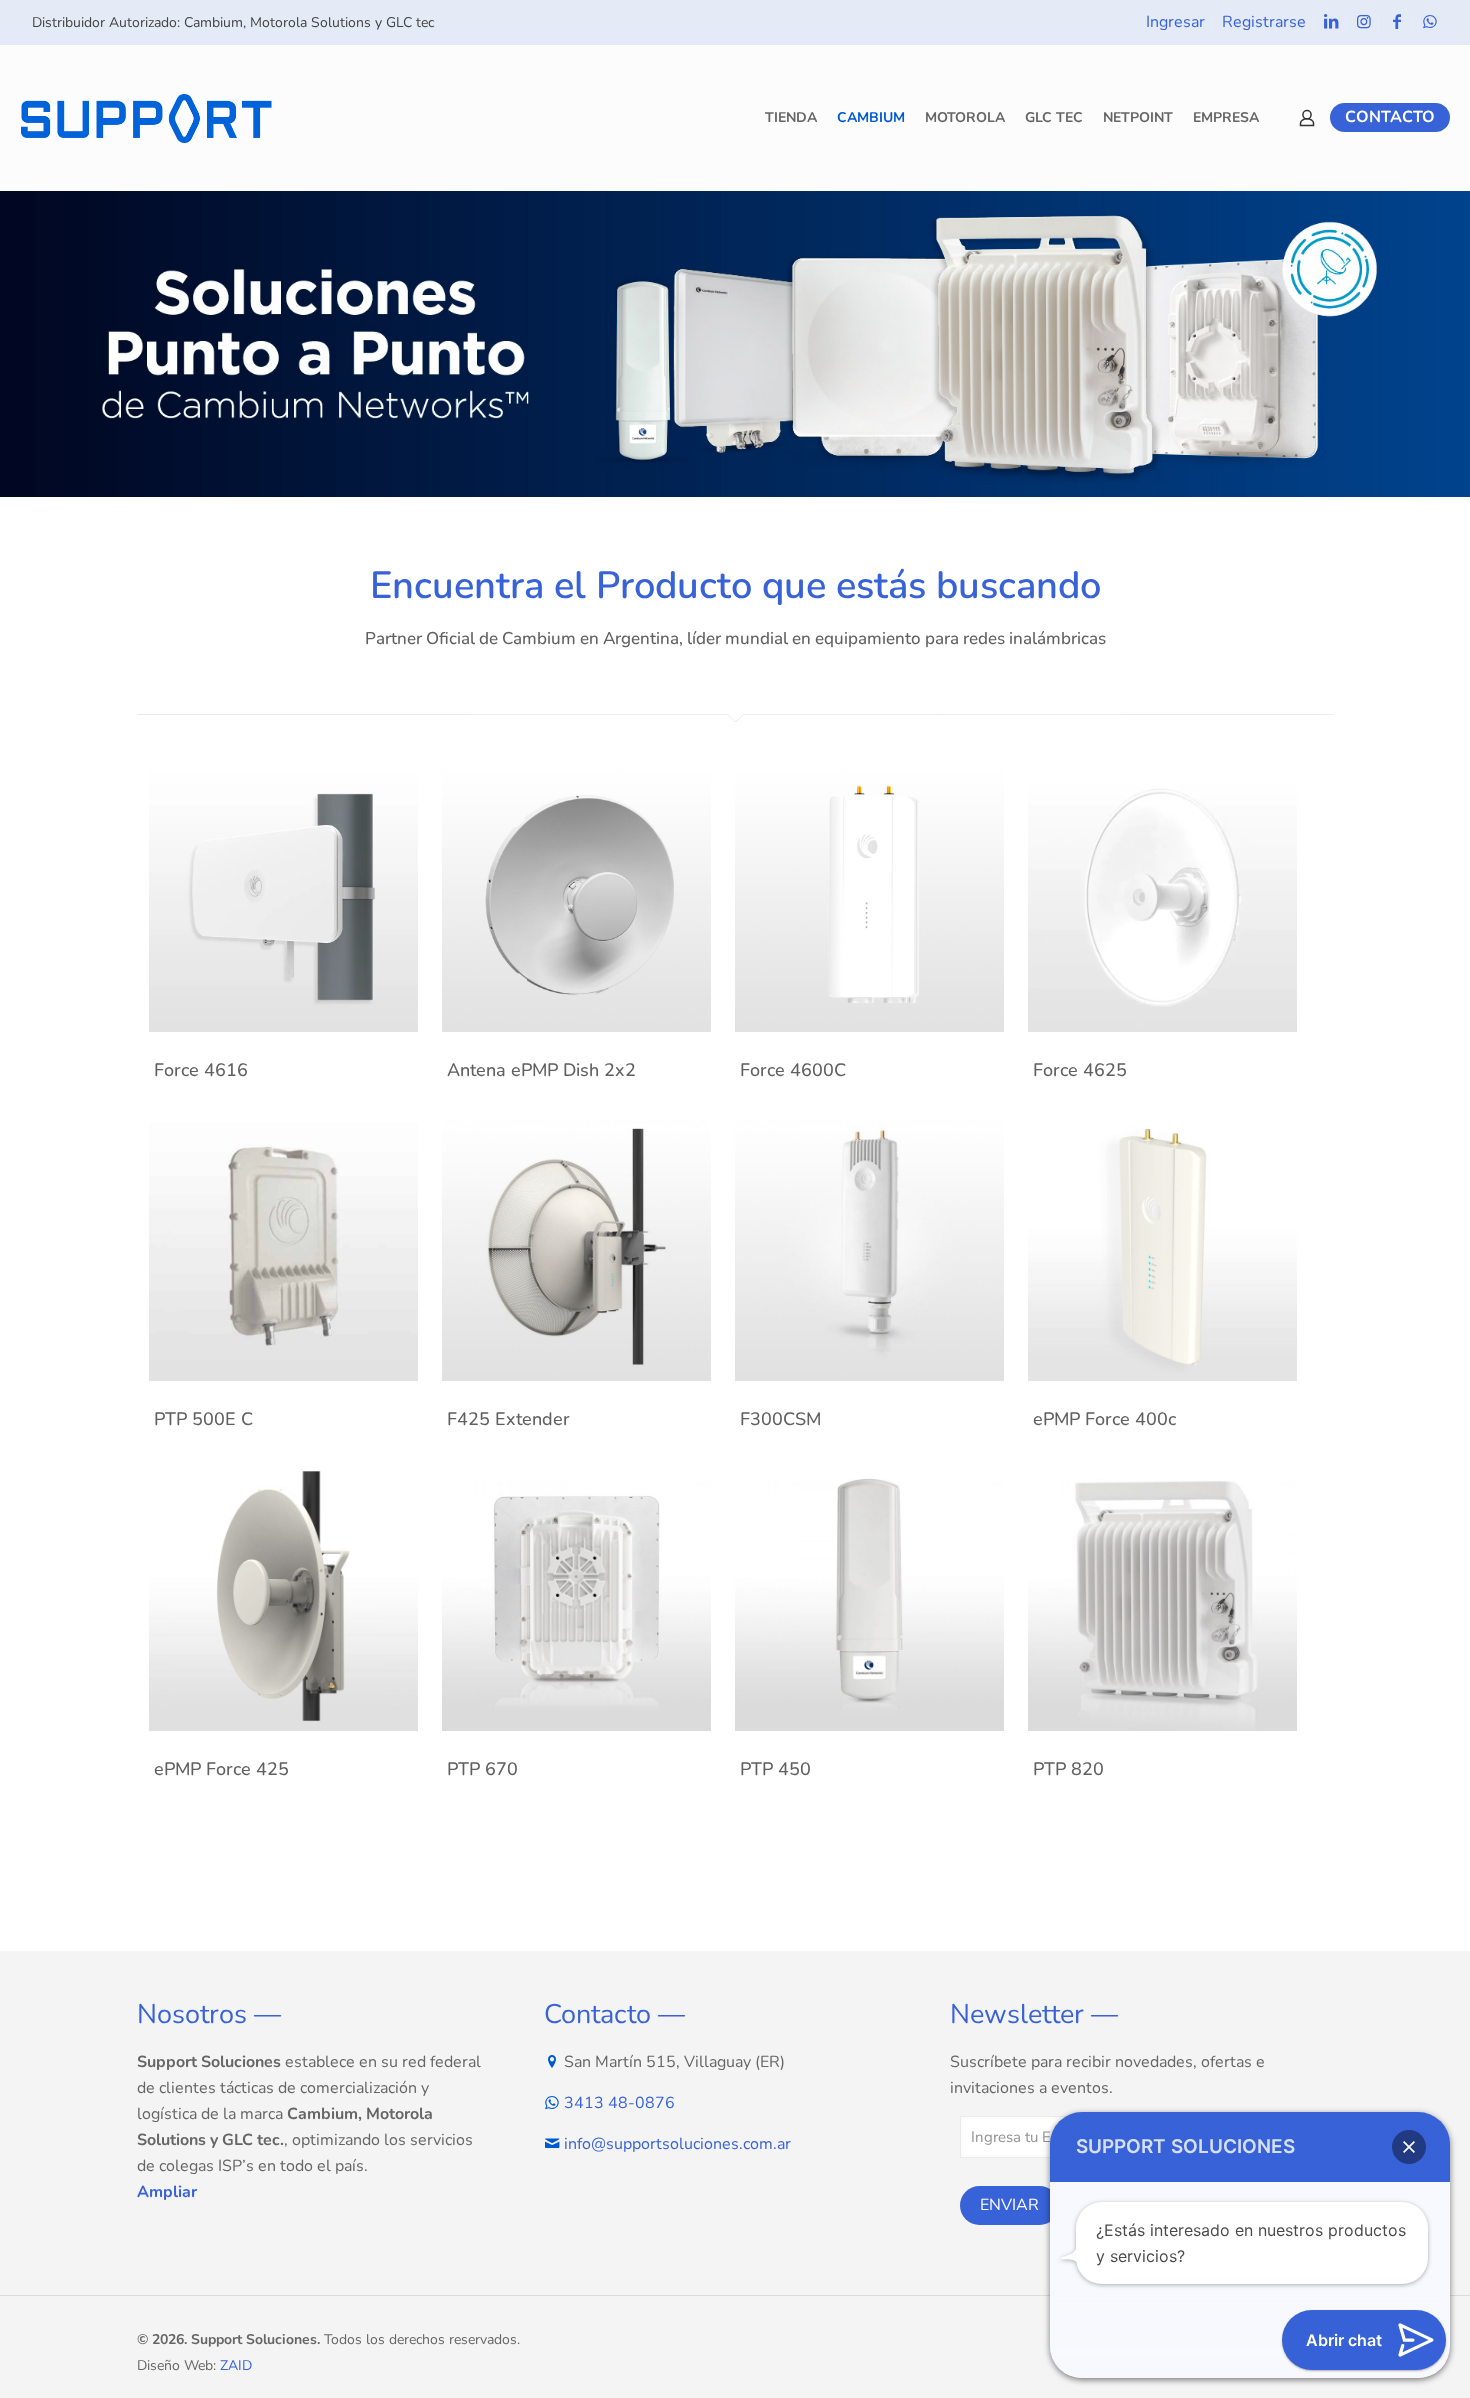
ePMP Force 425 (221, 1769)
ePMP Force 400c (1104, 1419)
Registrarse (1264, 22)
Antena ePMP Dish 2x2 (541, 1070)
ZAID (236, 2365)
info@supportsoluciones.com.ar (677, 2144)
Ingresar (1175, 22)
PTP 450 (775, 1769)
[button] (1409, 2147)
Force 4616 (201, 1070)
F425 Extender (508, 1419)
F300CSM (780, 1419)
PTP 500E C (203, 1419)
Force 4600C (793, 1070)
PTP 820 (1068, 1769)
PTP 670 (482, 1769)
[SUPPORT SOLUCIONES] (146, 117)
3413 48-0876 (619, 2103)
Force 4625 (1080, 1070)
